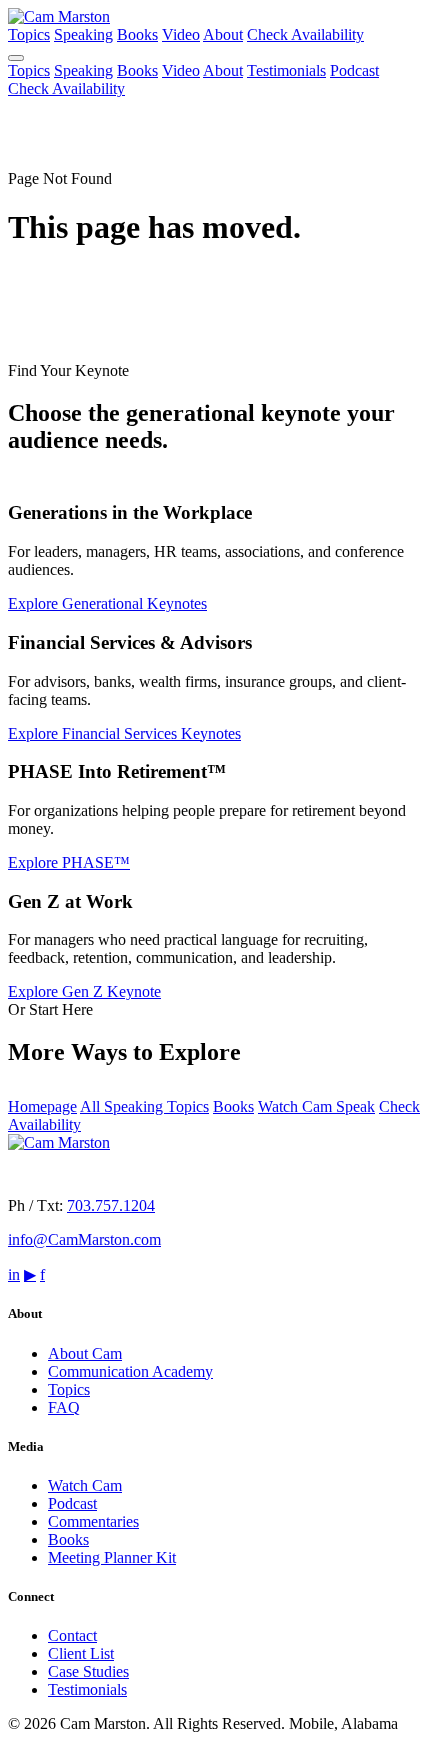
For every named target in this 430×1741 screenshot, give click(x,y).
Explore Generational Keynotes (107, 603)
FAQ (64, 1407)
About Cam (85, 1353)
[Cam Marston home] (59, 16)
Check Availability (305, 34)
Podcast (354, 70)
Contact (72, 1635)
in (14, 1274)
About (223, 34)
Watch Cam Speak (316, 1106)
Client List (81, 1653)
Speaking (83, 34)
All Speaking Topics (144, 1106)
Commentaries (93, 1521)
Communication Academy (130, 1371)
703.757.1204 (111, 1205)
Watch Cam (85, 1485)
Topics (29, 34)
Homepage (42, 1106)
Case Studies (88, 1671)
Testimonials (286, 70)
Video (181, 34)
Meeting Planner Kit (112, 1557)
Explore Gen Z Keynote (84, 991)
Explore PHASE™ (69, 862)
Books (137, 34)
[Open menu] (16, 58)
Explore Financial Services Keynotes (124, 733)
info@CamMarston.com (84, 1239)
